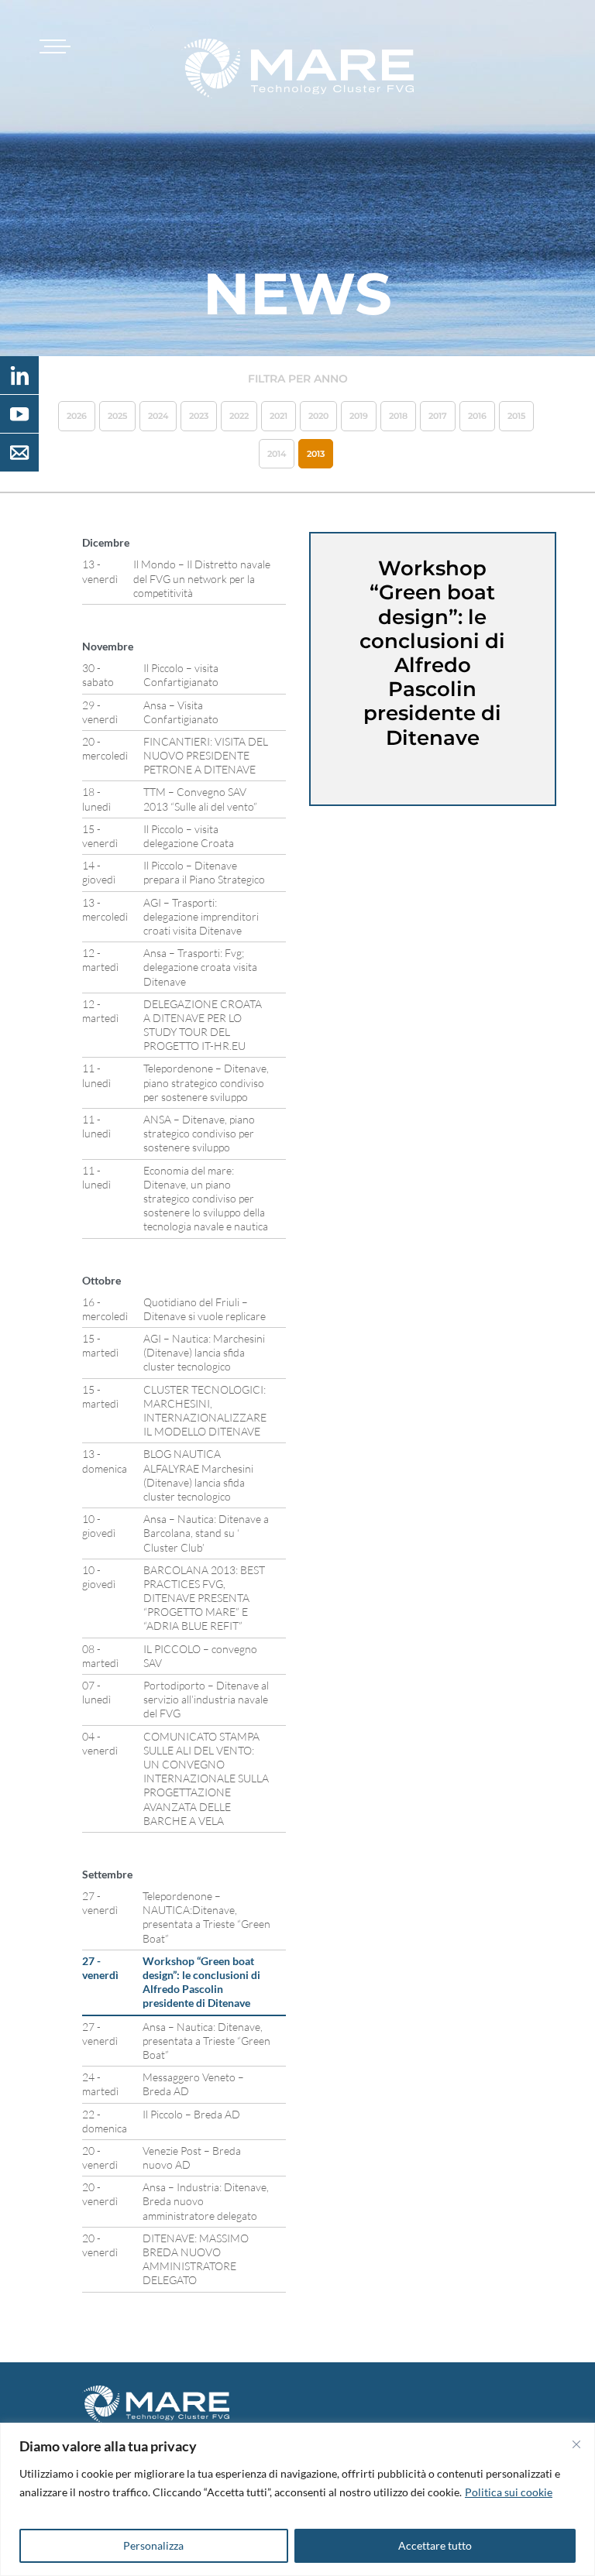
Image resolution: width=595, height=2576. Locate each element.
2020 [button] (318, 416)
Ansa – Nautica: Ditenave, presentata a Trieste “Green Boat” (206, 2041)
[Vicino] (576, 2444)
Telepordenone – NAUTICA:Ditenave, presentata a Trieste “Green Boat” (206, 1917)
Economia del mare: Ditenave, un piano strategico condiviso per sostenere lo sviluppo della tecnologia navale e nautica (206, 1199)
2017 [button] (438, 416)
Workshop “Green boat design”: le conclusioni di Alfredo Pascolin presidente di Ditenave (201, 1982)
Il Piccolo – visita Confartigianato (181, 675)
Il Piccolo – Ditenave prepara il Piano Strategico (204, 872)
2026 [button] (77, 416)
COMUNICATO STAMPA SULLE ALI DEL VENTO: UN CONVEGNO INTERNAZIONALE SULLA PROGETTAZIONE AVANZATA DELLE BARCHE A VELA (206, 1779)
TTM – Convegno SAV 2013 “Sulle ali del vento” (200, 799)
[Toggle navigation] (53, 46)
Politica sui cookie (509, 2492)
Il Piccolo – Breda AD (191, 2114)
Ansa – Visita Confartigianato (181, 712)
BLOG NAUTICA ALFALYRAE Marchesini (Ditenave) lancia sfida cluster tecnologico (198, 1475)
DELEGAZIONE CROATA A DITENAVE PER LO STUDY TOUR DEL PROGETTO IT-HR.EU (203, 1025)
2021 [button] (279, 416)
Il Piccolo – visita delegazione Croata (189, 836)
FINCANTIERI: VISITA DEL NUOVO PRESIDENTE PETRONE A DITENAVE (206, 755)
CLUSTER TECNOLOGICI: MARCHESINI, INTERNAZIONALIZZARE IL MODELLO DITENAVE (205, 1411)
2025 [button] (117, 416)
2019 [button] (359, 416)
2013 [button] (316, 454)
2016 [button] (477, 416)
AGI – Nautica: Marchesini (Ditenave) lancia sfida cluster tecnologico (204, 1352)
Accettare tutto (435, 2545)
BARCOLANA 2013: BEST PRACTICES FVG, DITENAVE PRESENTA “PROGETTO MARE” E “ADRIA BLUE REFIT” (204, 1598)
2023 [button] (199, 416)
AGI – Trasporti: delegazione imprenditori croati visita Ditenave (201, 916)
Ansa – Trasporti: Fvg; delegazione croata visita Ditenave (200, 967)
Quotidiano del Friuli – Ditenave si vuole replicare (205, 1309)
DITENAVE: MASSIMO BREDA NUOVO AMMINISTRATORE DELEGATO (196, 2259)
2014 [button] (277, 454)
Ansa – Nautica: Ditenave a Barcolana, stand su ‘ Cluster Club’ (206, 1533)
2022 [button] (239, 416)
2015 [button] (516, 416)
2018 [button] (398, 416)
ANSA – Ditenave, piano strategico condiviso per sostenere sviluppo (199, 1133)
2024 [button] (158, 416)
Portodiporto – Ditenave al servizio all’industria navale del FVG (206, 1699)
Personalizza (153, 2545)
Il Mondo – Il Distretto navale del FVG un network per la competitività (202, 578)
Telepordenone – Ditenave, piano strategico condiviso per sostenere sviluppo (206, 1082)
